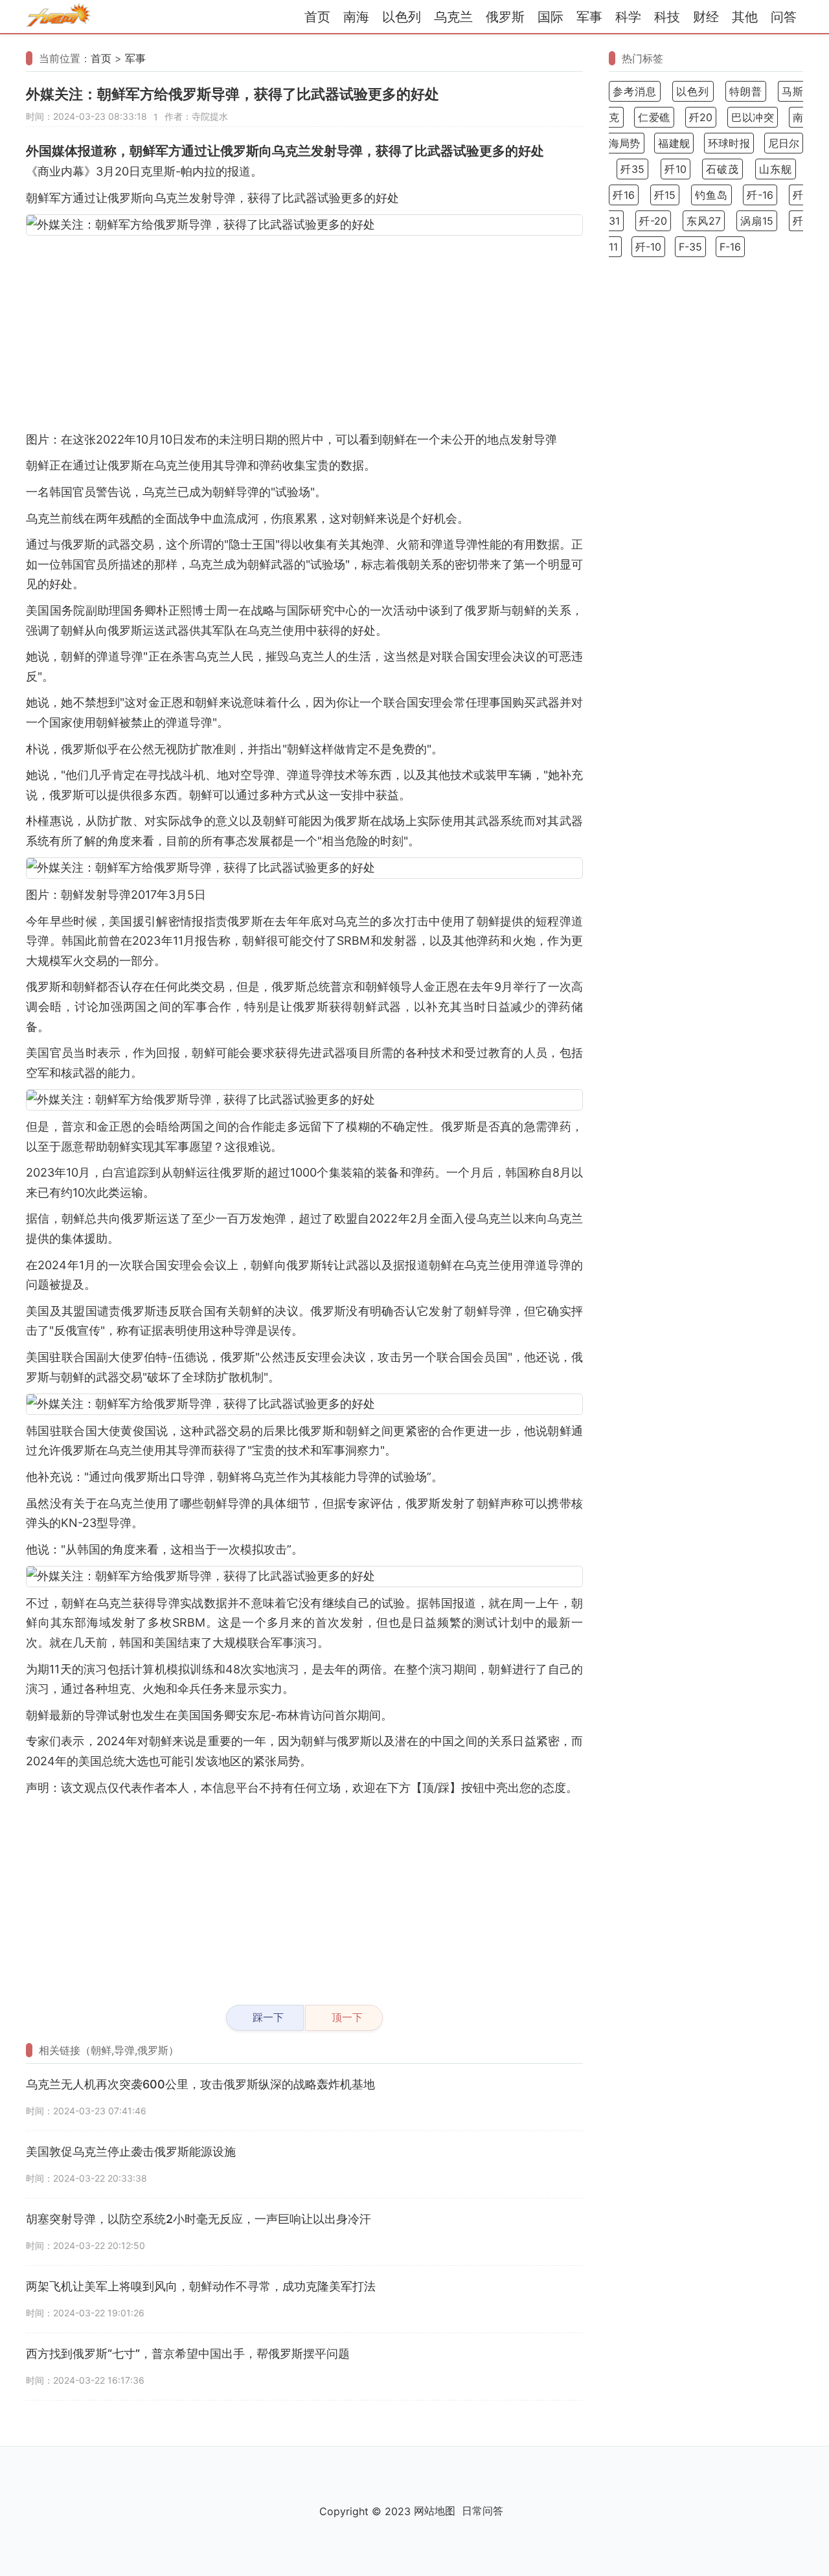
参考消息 (635, 91)
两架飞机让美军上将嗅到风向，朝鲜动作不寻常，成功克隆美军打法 (201, 2286)
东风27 (704, 221)
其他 (745, 17)
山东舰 (776, 169)
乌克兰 (453, 17)
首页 (317, 17)
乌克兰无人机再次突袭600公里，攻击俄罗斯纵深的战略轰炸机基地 (200, 2084)
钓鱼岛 (711, 195)
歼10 (676, 169)
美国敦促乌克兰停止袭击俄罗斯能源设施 (131, 2152)
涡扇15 (757, 221)
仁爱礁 (654, 117)
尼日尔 (784, 143)
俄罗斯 (505, 17)
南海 (356, 17)
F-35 (690, 247)
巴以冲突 (753, 117)
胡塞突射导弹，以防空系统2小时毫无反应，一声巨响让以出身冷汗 (199, 2219)
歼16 (624, 195)
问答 (784, 17)
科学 (628, 17)
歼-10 (648, 247)
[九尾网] (58, 17)
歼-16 (760, 195)
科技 (667, 17)
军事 (589, 17)
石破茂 (722, 169)
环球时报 (729, 143)
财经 (706, 17)
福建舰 (674, 143)
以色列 (402, 17)
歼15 (665, 195)
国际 (551, 17)
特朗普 (746, 91)
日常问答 (483, 2511)
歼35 (632, 169)
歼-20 (653, 221)
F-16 (730, 247)
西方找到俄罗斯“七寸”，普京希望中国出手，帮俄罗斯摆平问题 (188, 2354)
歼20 (701, 117)
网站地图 (435, 2511)
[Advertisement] (304, 333)
